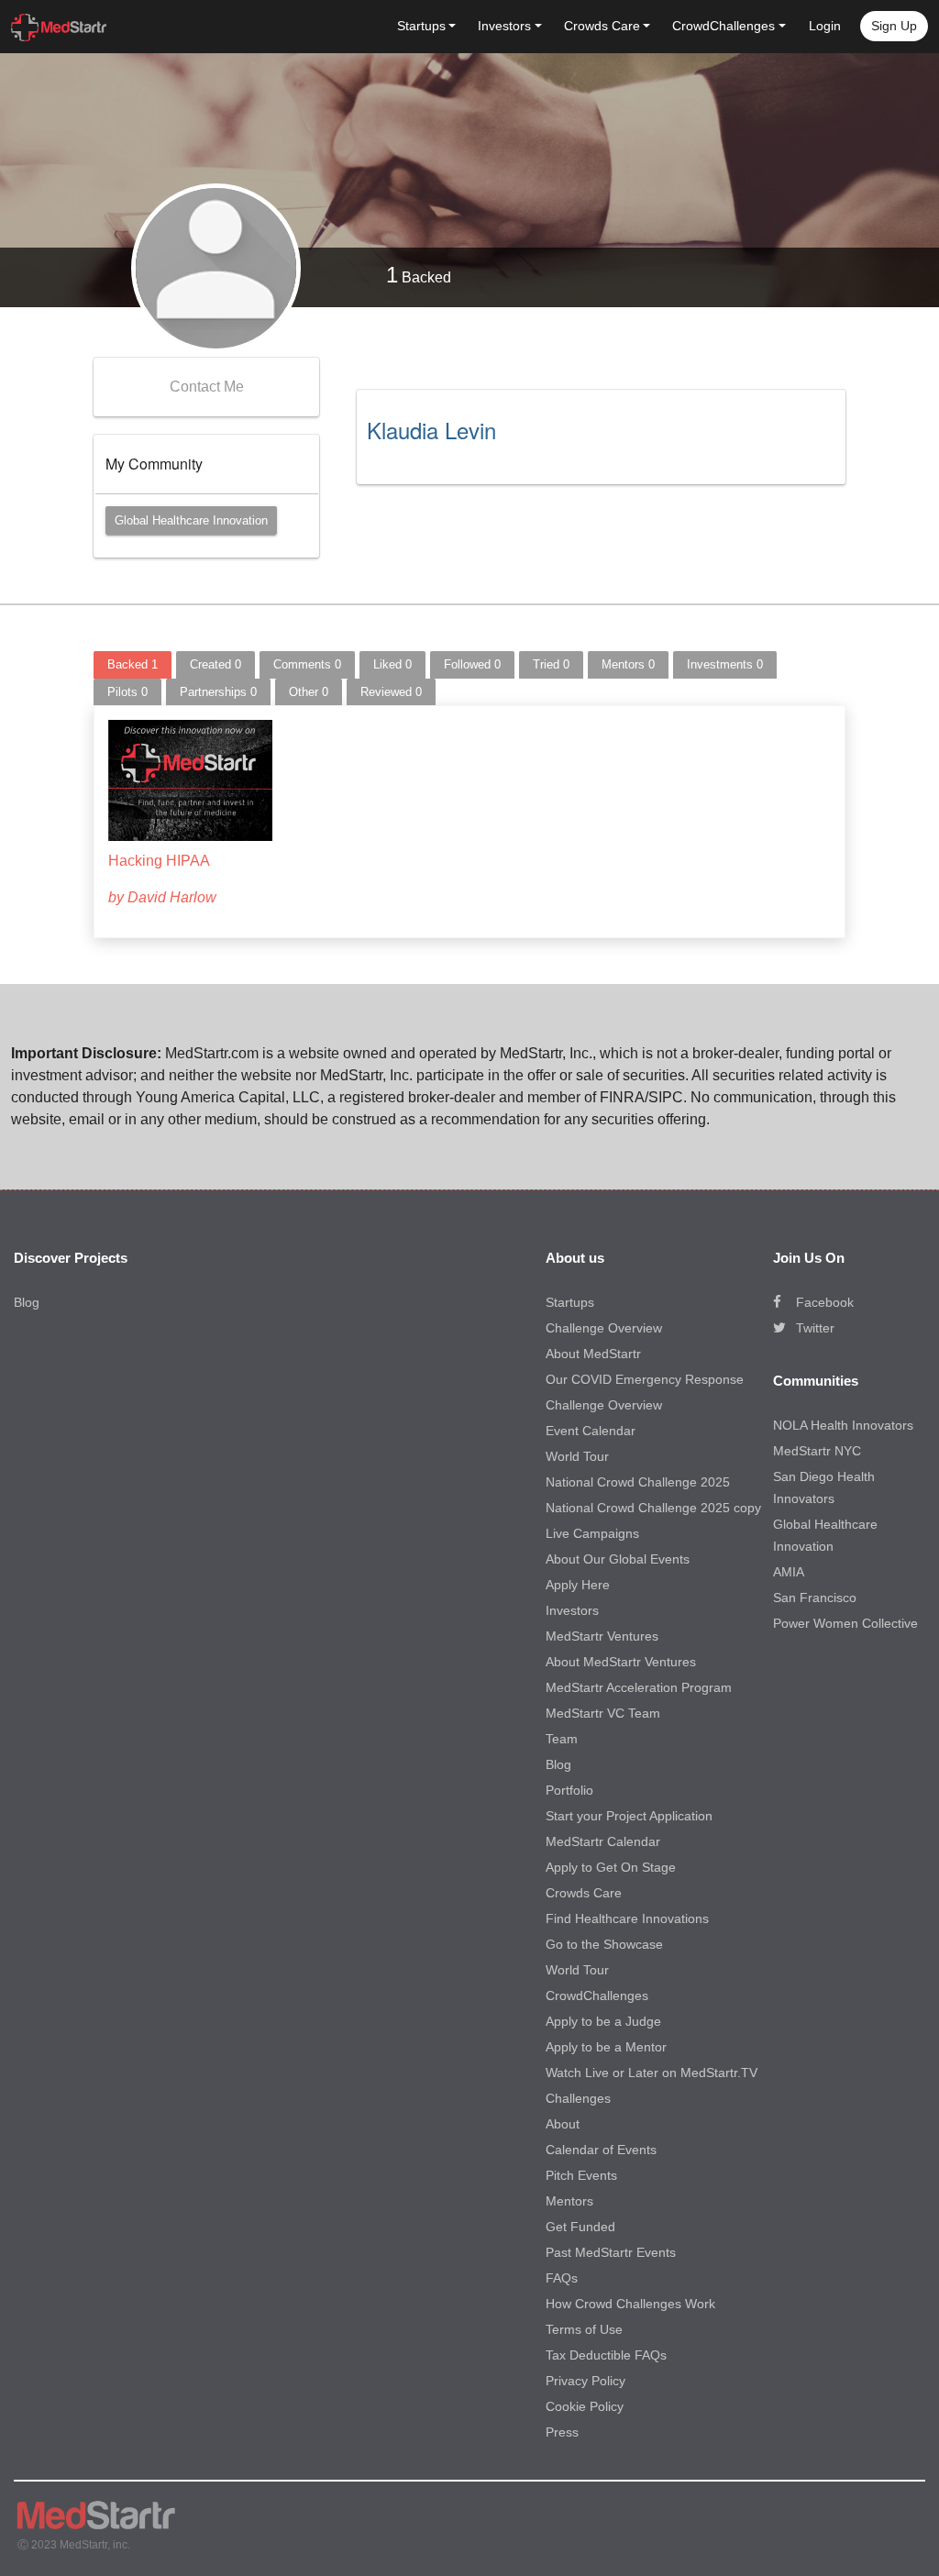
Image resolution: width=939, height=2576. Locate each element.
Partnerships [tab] (218, 692)
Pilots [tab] (127, 692)
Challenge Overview (604, 1328)
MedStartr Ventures (602, 1636)
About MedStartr (593, 1354)
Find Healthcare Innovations (627, 1918)
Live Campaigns (592, 1533)
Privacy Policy (585, 2381)
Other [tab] (309, 692)
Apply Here (578, 1585)
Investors (572, 1610)
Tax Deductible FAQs (606, 2355)
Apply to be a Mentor (606, 2047)
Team (562, 1739)
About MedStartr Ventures (621, 1662)
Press (562, 2432)
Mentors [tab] (628, 664)
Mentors (569, 2201)
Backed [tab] (133, 664)
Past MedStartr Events (611, 2252)
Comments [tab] (307, 664)
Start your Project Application (629, 1816)
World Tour (577, 1456)
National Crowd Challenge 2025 (638, 1482)
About (563, 2124)
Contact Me (207, 387)
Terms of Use (584, 2329)
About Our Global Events (618, 1559)
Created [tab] (215, 664)
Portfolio (569, 1790)
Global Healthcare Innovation (191, 520)
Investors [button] (504, 26)
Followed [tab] (472, 664)
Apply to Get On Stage (611, 1867)
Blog (27, 1302)
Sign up (894, 26)
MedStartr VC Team (603, 1713)
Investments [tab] (725, 664)
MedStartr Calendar (603, 1841)
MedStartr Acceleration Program (639, 1687)
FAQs (562, 2278)
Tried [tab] (551, 664)
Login (825, 26)
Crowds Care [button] (602, 26)
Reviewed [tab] (391, 692)
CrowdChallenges (597, 1996)
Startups (570, 1302)
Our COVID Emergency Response (645, 1379)
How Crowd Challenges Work (630, 2304)
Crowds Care (584, 1893)
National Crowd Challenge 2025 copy (653, 1508)
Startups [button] (421, 26)
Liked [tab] (392, 664)
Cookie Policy (585, 2406)
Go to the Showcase (604, 1944)
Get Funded (580, 2227)
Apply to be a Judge (603, 2021)
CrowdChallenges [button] (724, 26)
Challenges (578, 2098)
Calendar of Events (601, 2150)
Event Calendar (591, 1431)
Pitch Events (581, 2175)
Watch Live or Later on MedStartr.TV (652, 2073)
